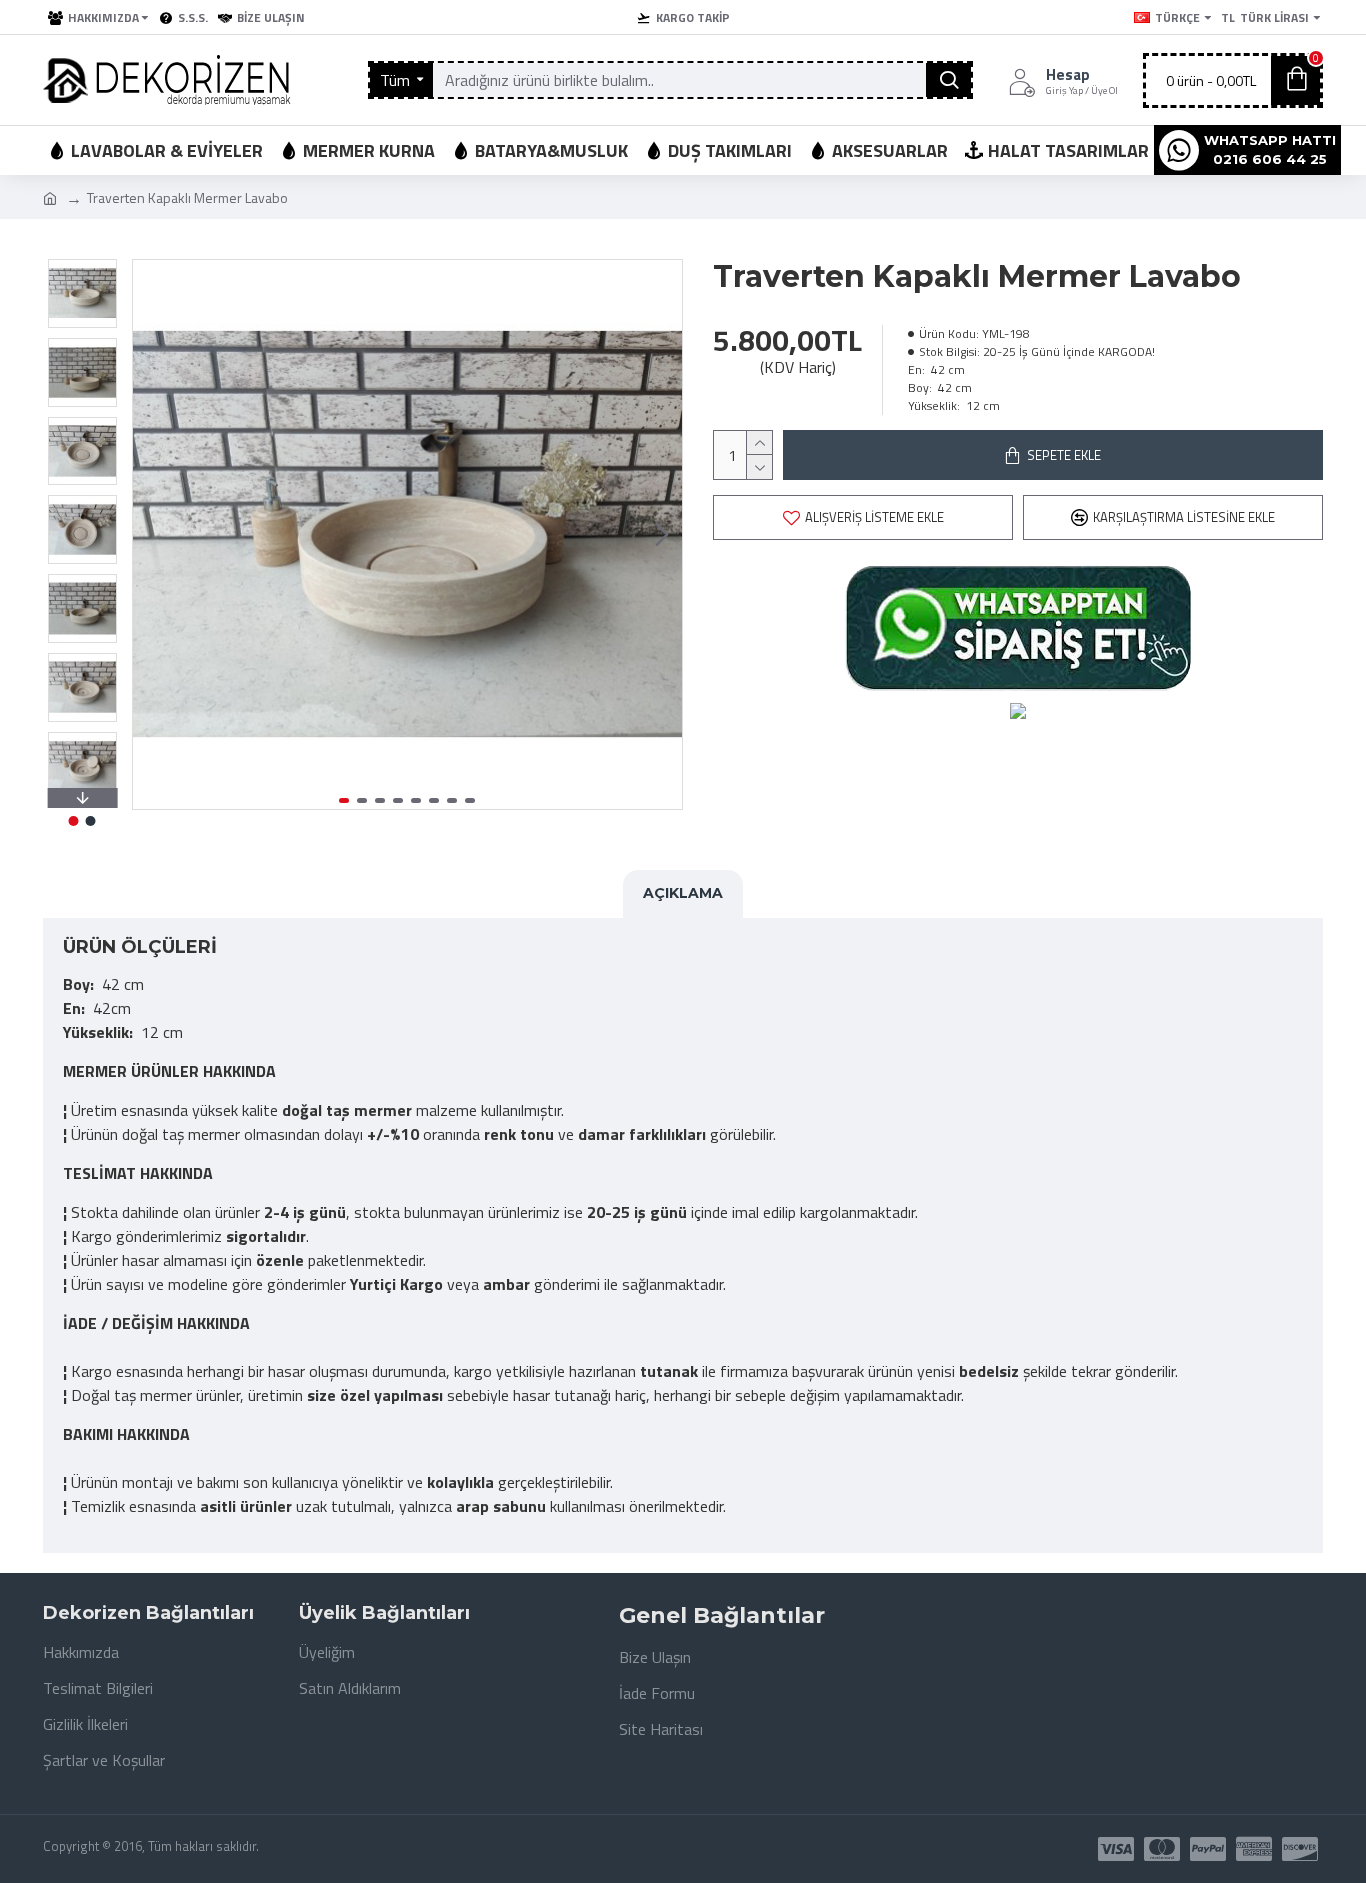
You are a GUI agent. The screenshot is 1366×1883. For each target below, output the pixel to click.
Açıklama (683, 893)
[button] (153, 535)
